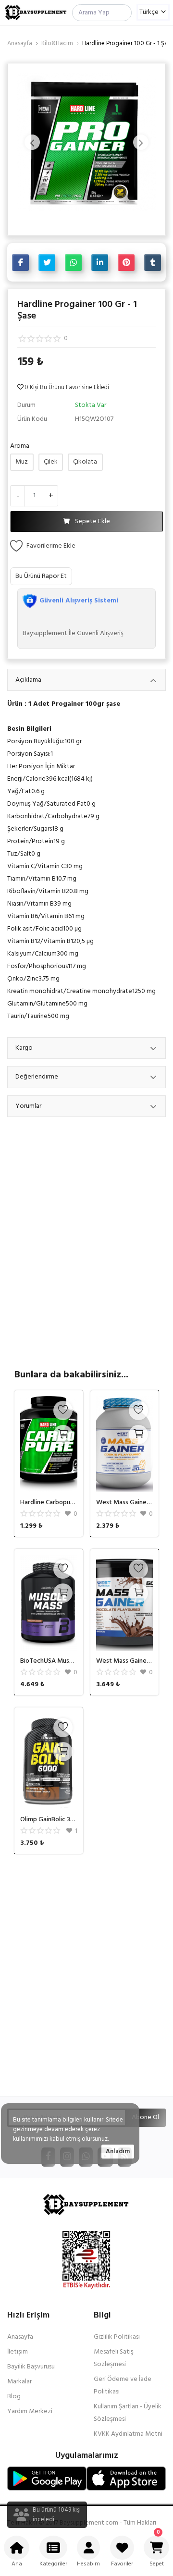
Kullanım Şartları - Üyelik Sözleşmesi (128, 2413)
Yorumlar (28, 1106)
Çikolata (85, 462)
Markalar (19, 2382)
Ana (17, 2564)
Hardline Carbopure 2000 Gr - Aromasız (49, 1503)
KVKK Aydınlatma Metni (128, 2434)
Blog (14, 2397)
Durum (26, 405)
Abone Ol (145, 2117)
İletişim (18, 2352)
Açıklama (28, 680)
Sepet (157, 2548)
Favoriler (122, 2564)
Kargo (24, 1048)
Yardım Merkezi (30, 2411)
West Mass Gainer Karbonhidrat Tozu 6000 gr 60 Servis (125, 1661)
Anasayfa (20, 43)
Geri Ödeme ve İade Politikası (123, 2386)
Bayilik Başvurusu (31, 2367)
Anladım (118, 2152)
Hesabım (88, 2564)
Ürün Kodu (32, 419)
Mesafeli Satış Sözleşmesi (114, 2358)
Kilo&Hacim (57, 43)
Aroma (20, 446)
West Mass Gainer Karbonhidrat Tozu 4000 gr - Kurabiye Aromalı (125, 1503)
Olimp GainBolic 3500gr (49, 1820)
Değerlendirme (37, 1077)
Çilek (51, 462)
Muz (22, 462)
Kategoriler (53, 2564)
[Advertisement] (86, 1974)
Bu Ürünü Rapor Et (41, 576)
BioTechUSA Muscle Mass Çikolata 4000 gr (49, 1661)
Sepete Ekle (93, 521)
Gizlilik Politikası (117, 2337)
